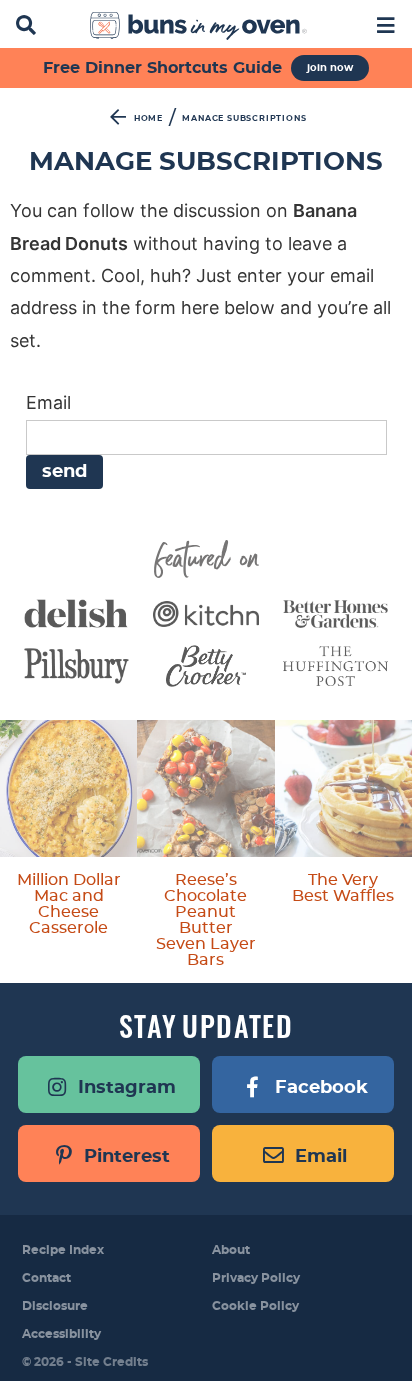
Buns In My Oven (198, 26)
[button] (385, 23)
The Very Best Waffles (343, 888)
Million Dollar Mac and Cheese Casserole (69, 904)
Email (48, 402)
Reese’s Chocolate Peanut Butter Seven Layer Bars (206, 920)
